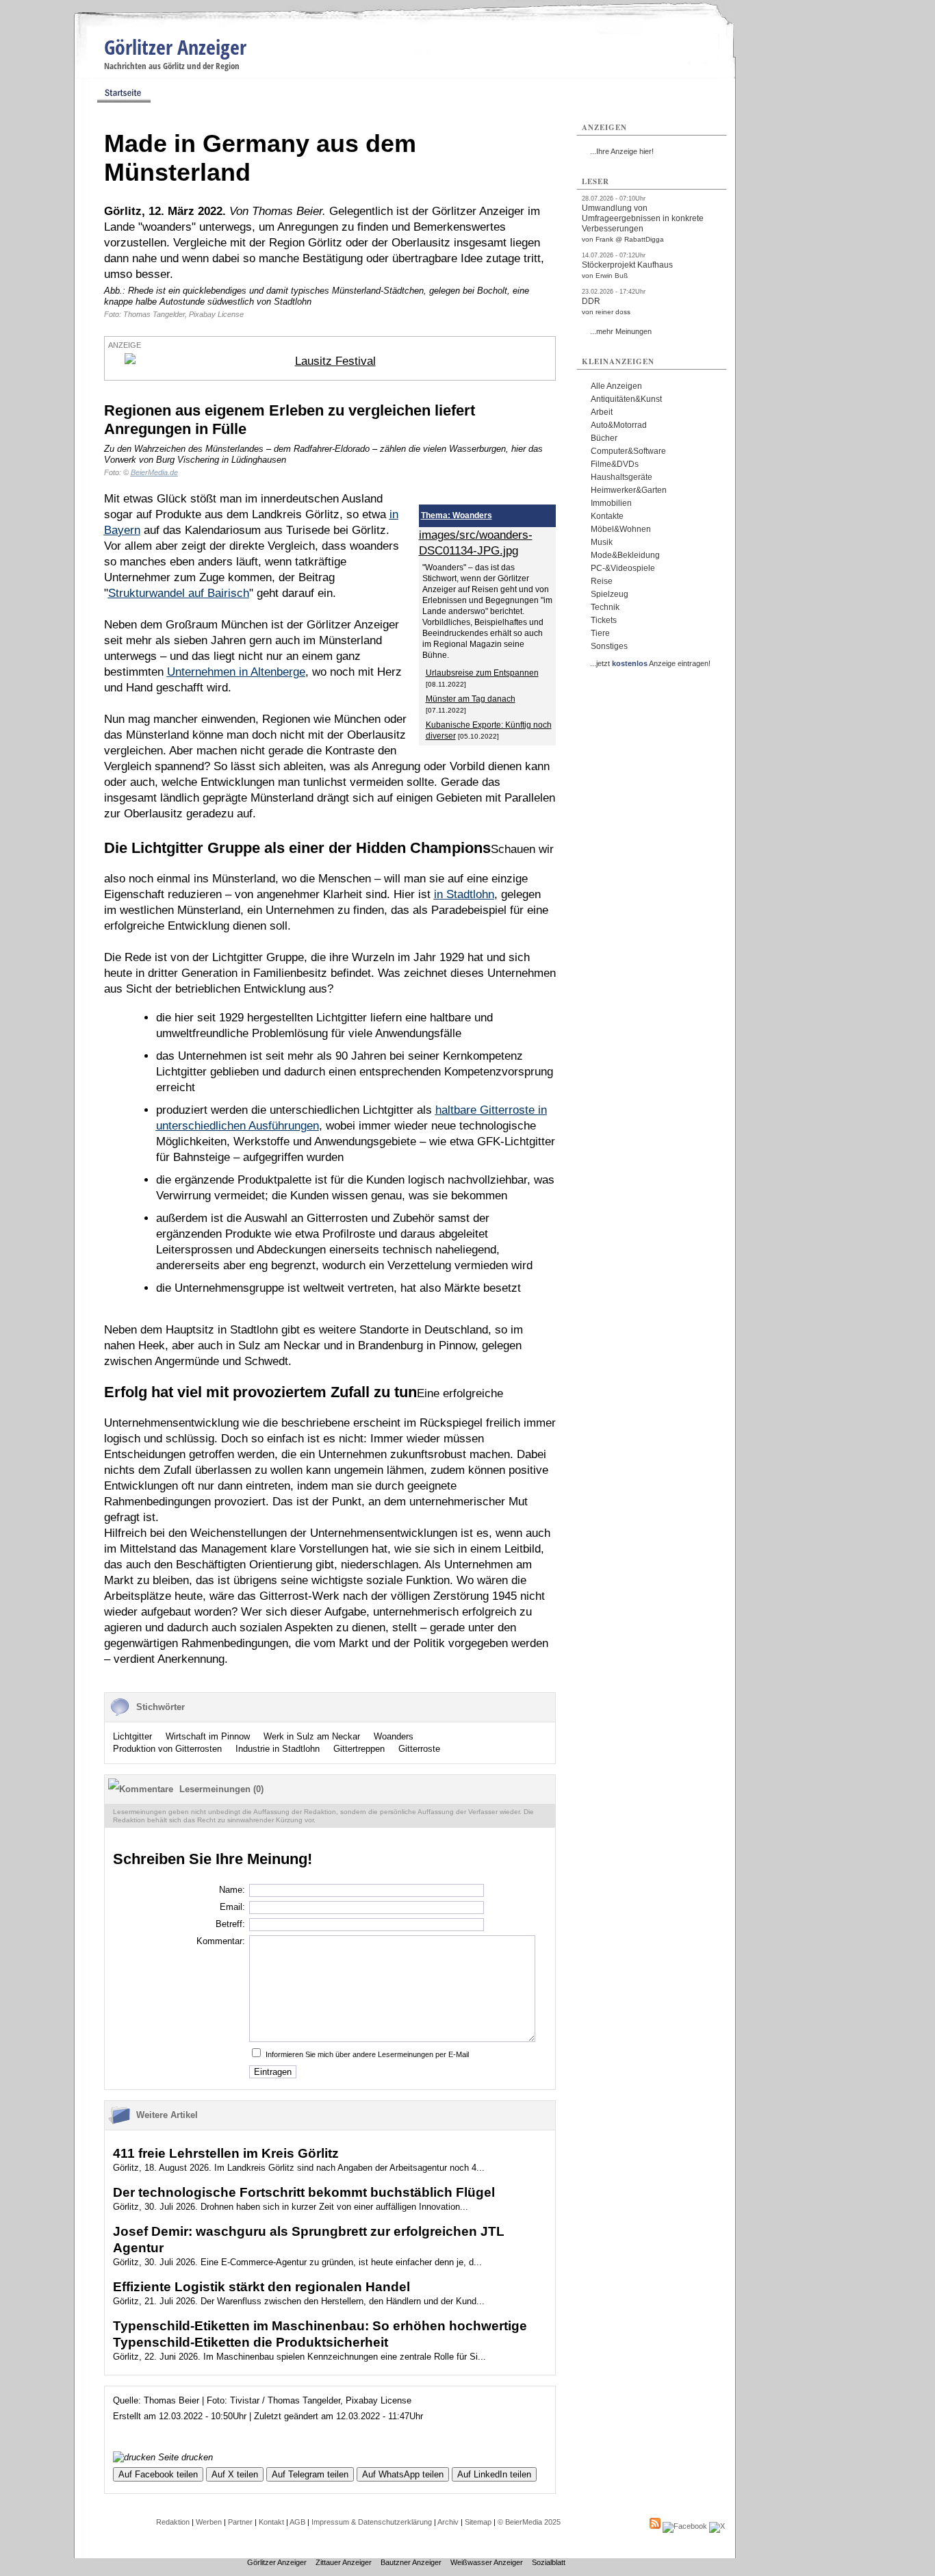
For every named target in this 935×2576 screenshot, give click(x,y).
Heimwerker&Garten (629, 490)
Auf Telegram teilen (310, 2474)
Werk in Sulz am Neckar (312, 1736)
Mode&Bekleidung (625, 555)
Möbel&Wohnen (621, 529)
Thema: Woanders (457, 515)
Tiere (600, 633)
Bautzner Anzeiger (411, 2562)
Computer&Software (628, 451)
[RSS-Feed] (655, 2526)
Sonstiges (609, 646)
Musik (602, 542)
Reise (602, 581)
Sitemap (478, 2522)
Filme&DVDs (615, 464)
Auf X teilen (235, 2474)
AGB (297, 2522)
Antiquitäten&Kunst (626, 399)
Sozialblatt (549, 2562)
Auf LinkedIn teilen (494, 2474)
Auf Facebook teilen (158, 2474)
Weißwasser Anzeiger (487, 2562)
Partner (240, 2522)
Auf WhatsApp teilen (403, 2474)
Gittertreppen (359, 1749)
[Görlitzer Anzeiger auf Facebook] (685, 2526)
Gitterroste (419, 1749)
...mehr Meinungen (621, 331)
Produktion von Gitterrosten (167, 1749)
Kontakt (271, 2522)
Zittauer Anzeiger (344, 2562)
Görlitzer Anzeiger (175, 47)
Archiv (448, 2522)
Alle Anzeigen (616, 386)
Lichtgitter (132, 1736)
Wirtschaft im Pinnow (208, 1736)
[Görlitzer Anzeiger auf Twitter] (717, 2526)
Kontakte (607, 516)
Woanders (394, 1736)
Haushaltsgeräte (622, 477)
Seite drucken (184, 2457)
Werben (209, 2522)
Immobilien (611, 503)
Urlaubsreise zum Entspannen (482, 673)
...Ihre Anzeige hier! (622, 151)
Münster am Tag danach (471, 699)
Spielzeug (610, 594)
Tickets (604, 620)
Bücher (604, 438)
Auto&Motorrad (619, 425)
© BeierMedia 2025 (529, 2522)
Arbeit (602, 412)
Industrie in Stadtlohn (278, 1749)
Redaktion (173, 2522)
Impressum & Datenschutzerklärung (372, 2522)
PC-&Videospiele (623, 568)
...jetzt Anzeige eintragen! (650, 663)
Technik (605, 607)
